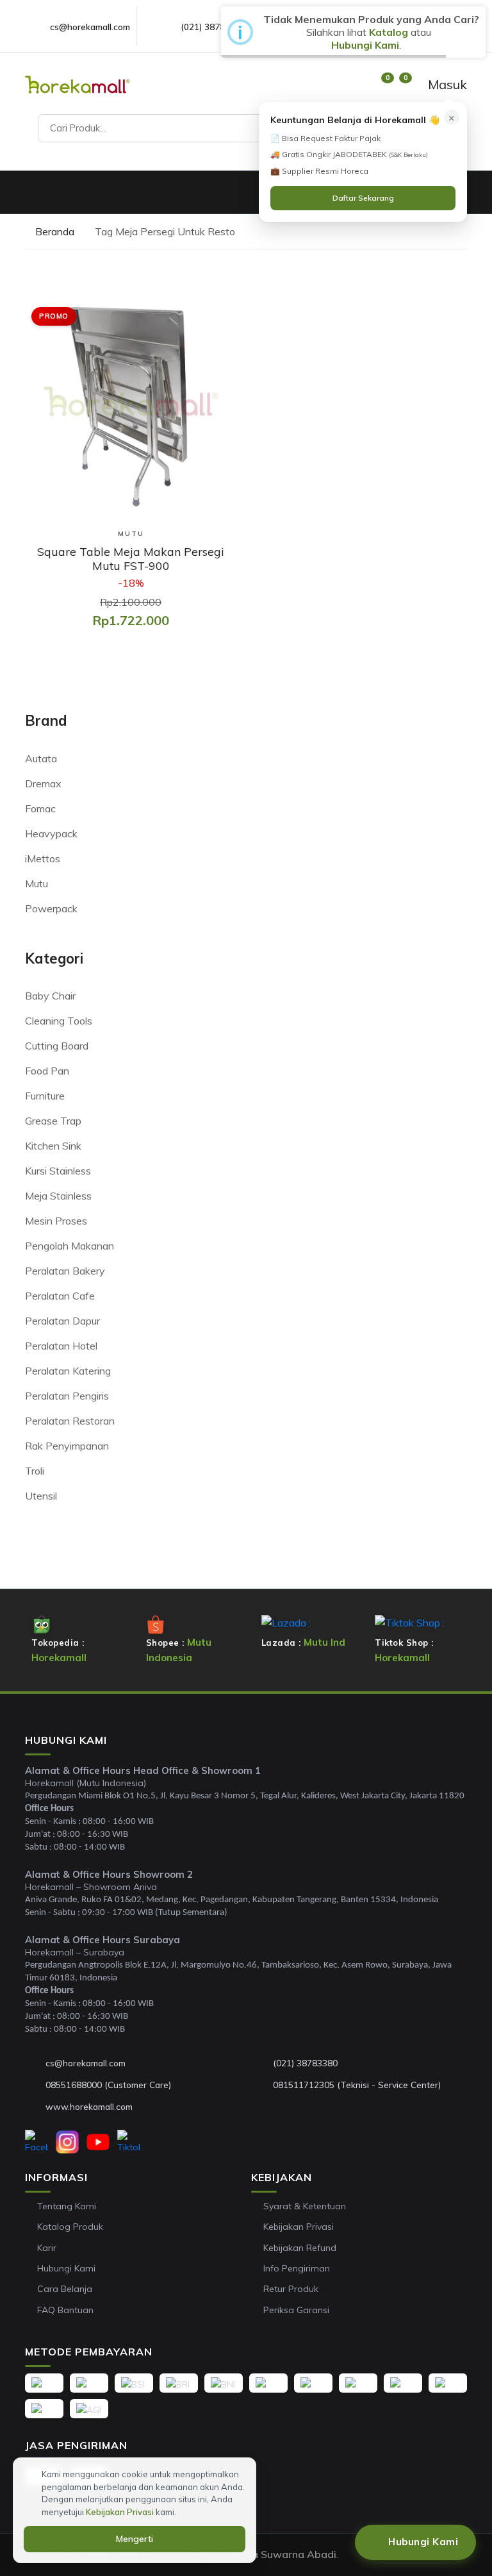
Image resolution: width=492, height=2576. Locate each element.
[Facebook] (37, 2142)
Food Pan (47, 1071)
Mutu (37, 883)
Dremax (43, 783)
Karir (47, 2248)
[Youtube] (98, 2142)
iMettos (43, 858)
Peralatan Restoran (70, 1421)
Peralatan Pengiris (67, 1396)
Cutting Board (57, 1046)
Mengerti (135, 2539)
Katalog (389, 32)
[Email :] (35, 2063)
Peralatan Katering (68, 1371)
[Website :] (35, 2107)
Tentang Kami (67, 2206)
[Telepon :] (263, 2063)
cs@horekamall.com (90, 27)
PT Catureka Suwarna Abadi (267, 2554)
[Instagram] (67, 2142)
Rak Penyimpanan (67, 1446)
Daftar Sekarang (363, 198)
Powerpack (51, 908)
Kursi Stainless (58, 1171)
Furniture (45, 1096)
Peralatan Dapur (62, 1321)
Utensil (41, 1496)
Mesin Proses (56, 1221)
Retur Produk (291, 2289)
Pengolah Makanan (70, 1246)
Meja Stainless (58, 1196)
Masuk (446, 84)
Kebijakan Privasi (299, 2227)
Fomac (40, 808)
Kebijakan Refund (300, 2248)
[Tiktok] (129, 2142)
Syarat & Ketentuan (305, 2206)
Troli (35, 1471)
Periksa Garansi (296, 2310)
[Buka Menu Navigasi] (31, 192)
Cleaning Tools (59, 1021)
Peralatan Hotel (61, 1346)
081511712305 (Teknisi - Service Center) (357, 2085)
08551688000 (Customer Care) (108, 2085)
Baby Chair (50, 996)
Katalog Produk (70, 2227)
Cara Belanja (65, 2289)
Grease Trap (53, 1121)
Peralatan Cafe (60, 1296)
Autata (41, 758)
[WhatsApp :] (35, 2085)
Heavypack (51, 833)
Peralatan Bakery (65, 1271)
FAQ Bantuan (65, 2310)
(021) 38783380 (213, 27)
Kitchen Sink (53, 1146)
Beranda (53, 231)
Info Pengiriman (297, 2268)
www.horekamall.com (89, 2106)
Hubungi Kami (66, 2268)
